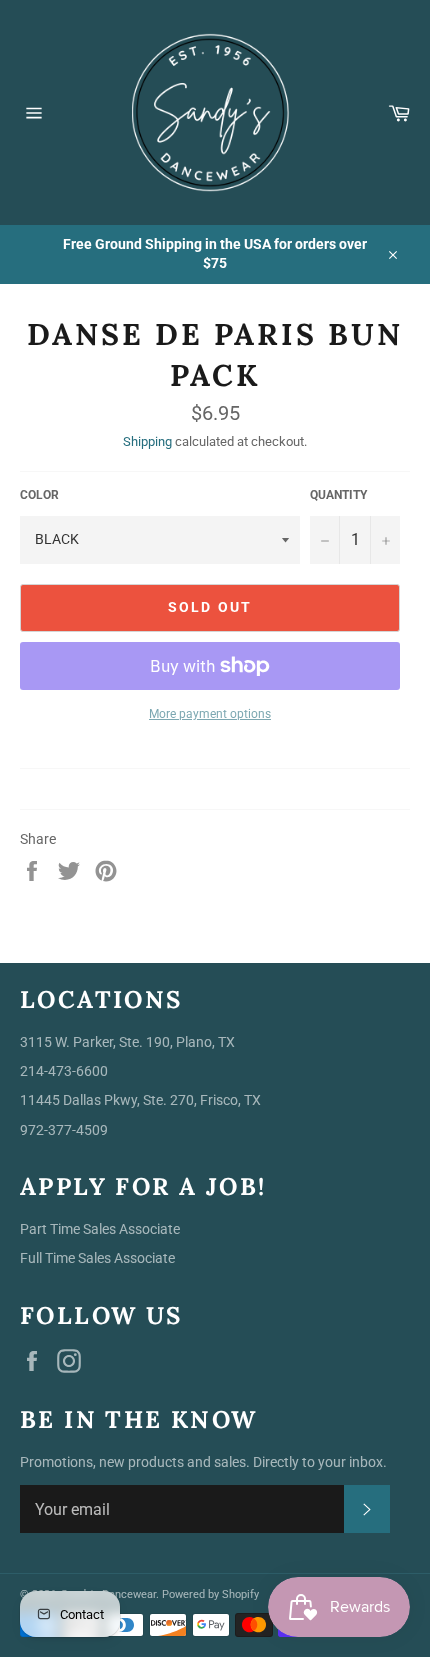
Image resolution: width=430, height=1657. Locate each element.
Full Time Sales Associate (97, 1258)
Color (39, 495)
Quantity (338, 495)
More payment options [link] (210, 714)
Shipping (147, 441)
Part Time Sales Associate (100, 1229)
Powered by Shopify (210, 1594)
